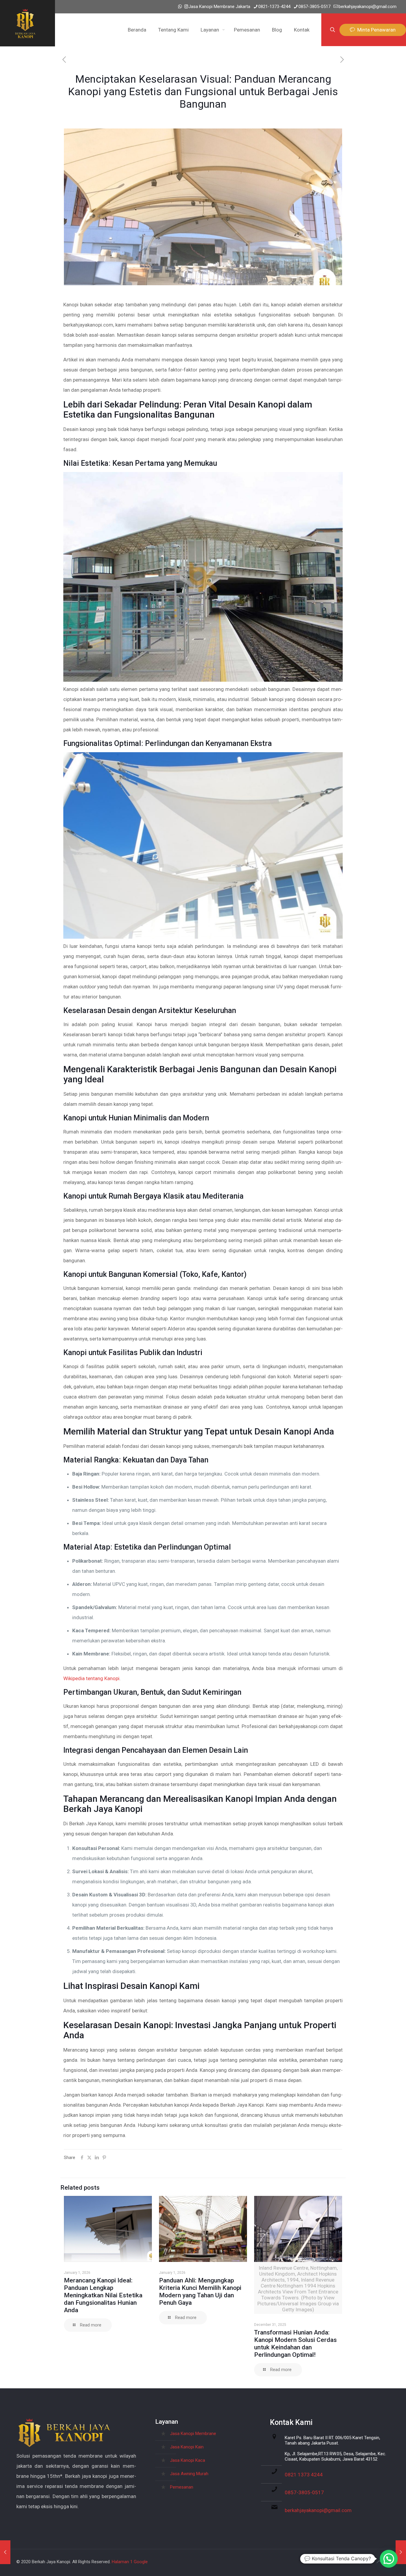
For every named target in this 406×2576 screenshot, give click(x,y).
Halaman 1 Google (130, 2562)
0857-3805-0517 (314, 7)
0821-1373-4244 (274, 7)
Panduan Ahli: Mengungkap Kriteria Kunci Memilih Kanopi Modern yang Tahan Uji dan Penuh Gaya (200, 2292)
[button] (389, 2559)
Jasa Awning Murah (189, 2474)
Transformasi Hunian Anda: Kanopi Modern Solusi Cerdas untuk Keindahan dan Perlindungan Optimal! (295, 2344)
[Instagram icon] (186, 7)
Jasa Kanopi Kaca (188, 2460)
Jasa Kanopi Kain (187, 2447)
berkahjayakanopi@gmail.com (368, 7)
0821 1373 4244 (304, 2475)
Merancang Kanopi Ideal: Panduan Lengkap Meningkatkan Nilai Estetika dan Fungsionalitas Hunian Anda (103, 2295)
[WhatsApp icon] (180, 7)
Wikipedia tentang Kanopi (91, 1678)
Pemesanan (182, 2487)
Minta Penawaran (375, 30)
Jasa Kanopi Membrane (193, 2434)
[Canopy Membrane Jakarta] (25, 23)
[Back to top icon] (379, 2562)
